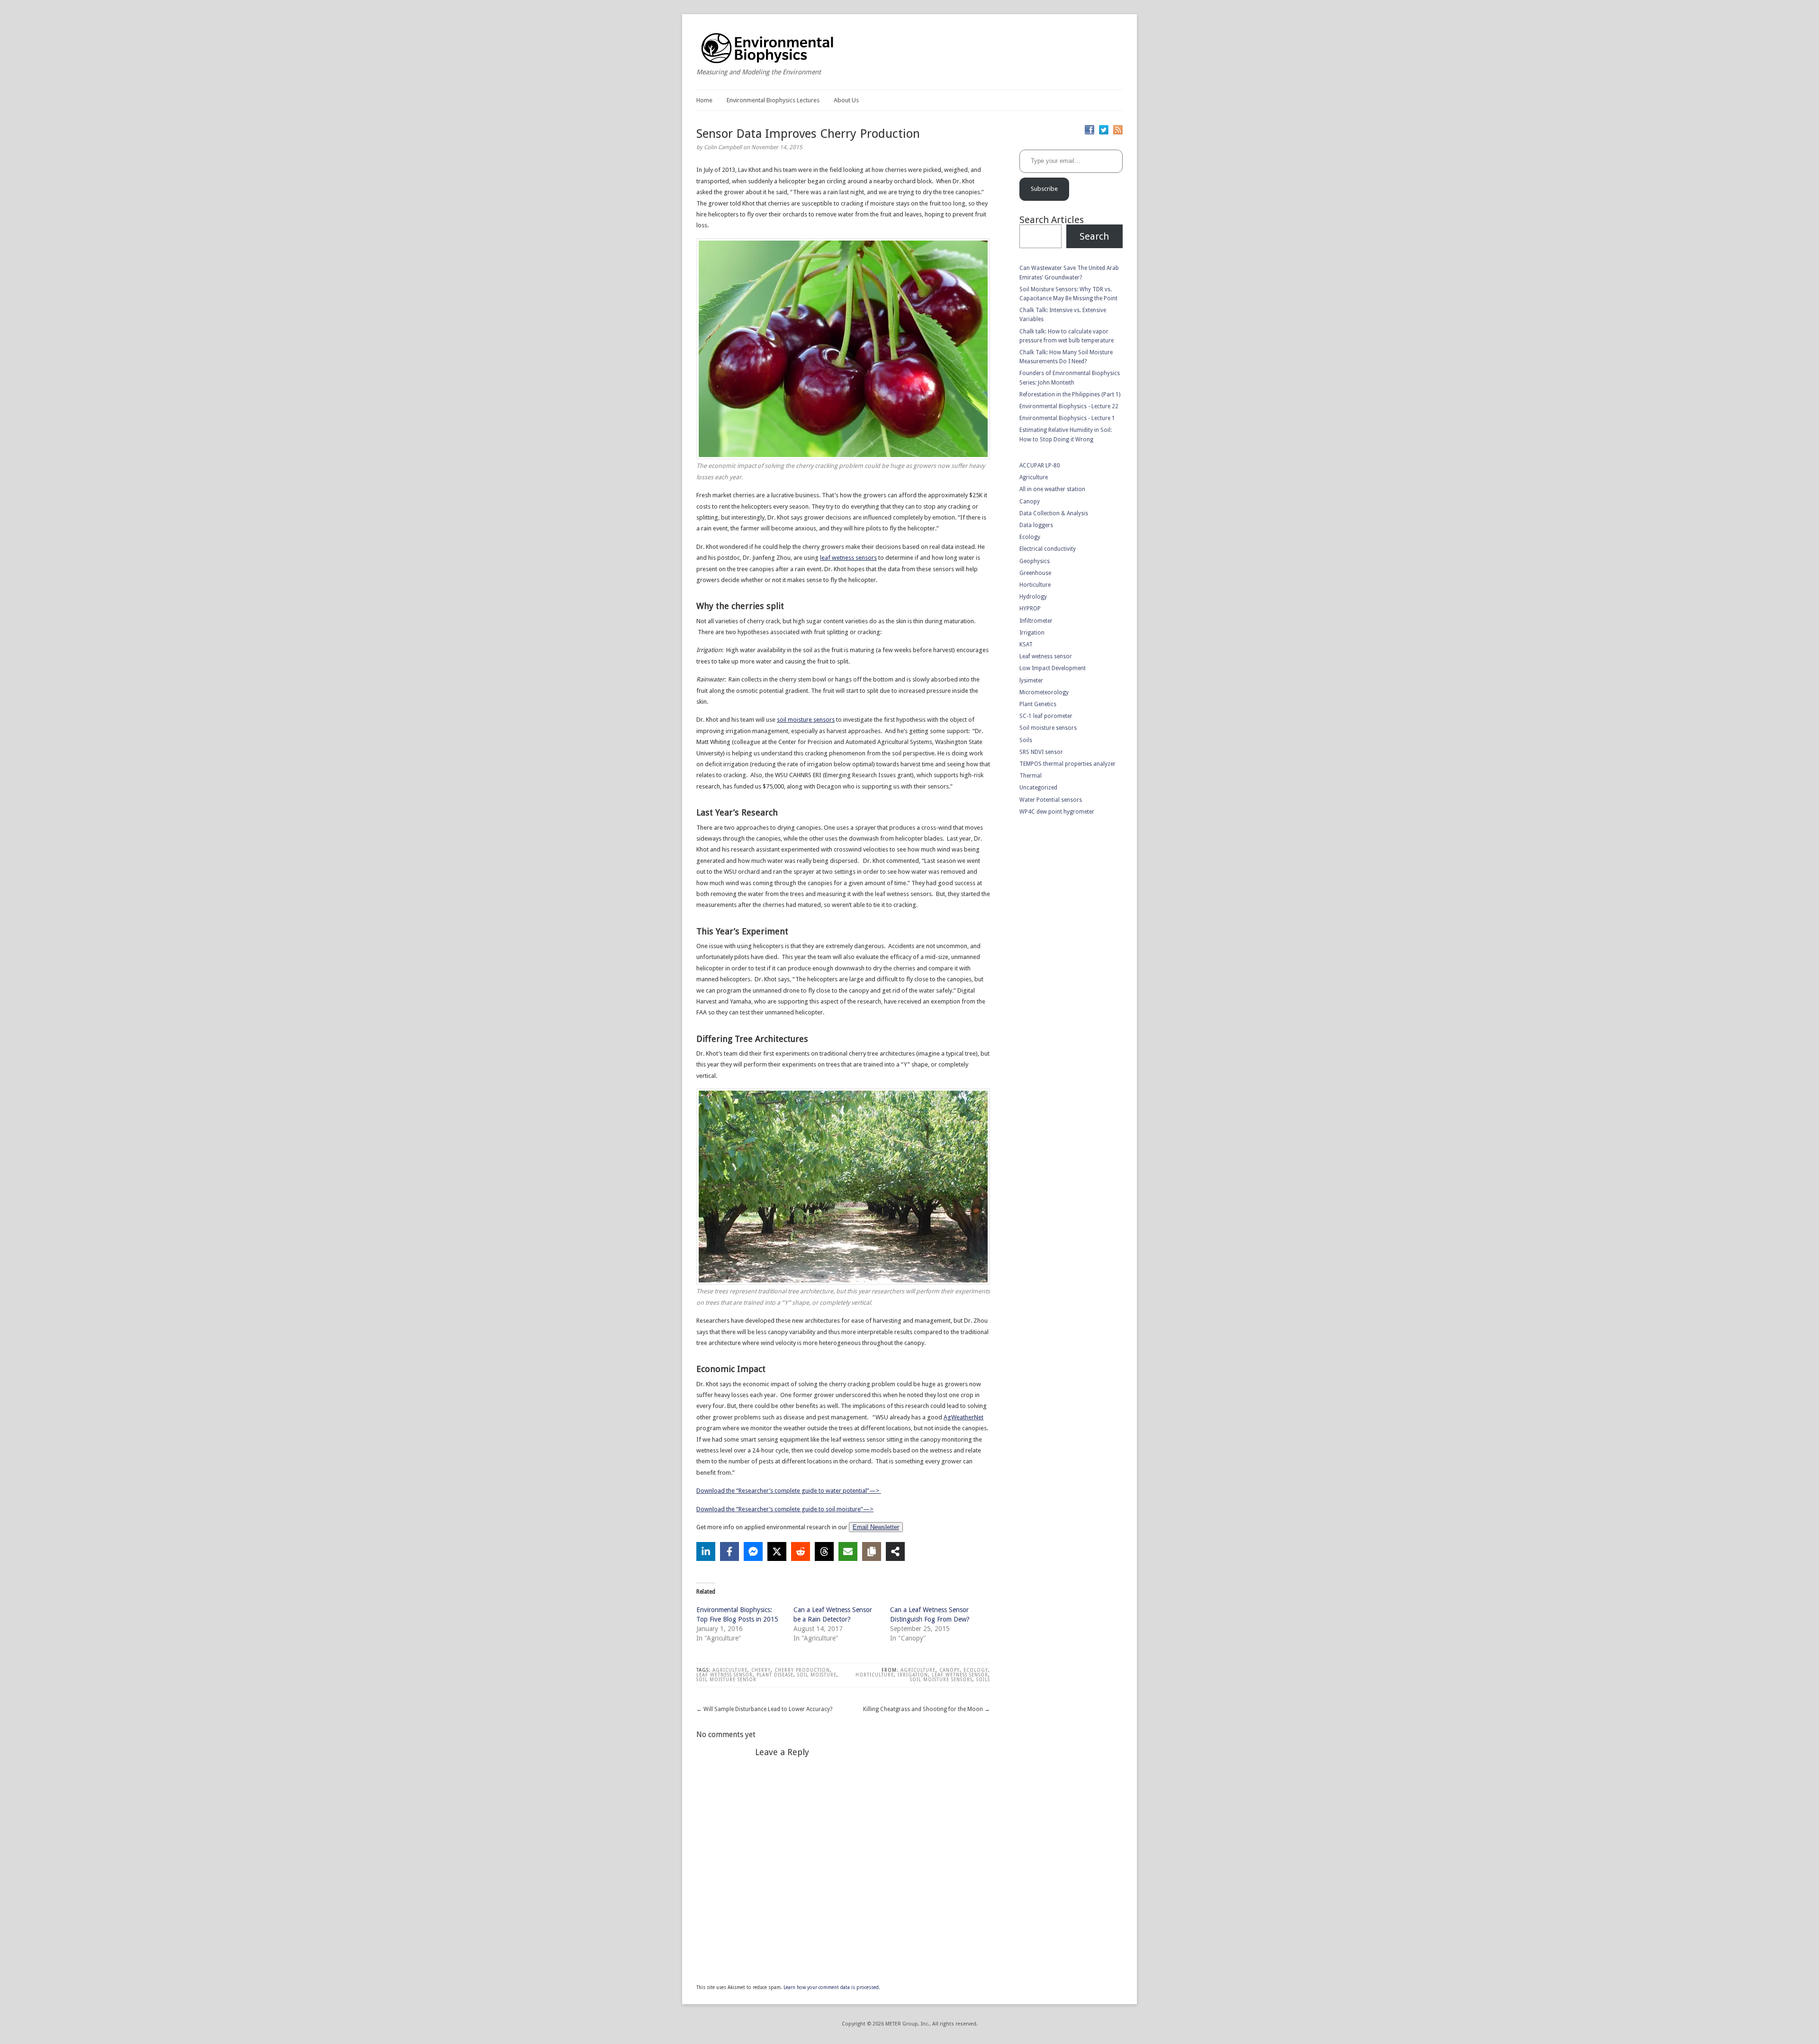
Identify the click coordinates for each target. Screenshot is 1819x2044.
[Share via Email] (848, 1551)
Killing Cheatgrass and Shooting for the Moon (923, 1709)
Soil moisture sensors (941, 1680)
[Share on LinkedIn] (706, 1551)
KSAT (1026, 645)
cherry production (802, 1670)
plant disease (775, 1675)
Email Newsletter (876, 1527)
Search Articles (1052, 220)
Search (1094, 236)
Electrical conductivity (1048, 549)
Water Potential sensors (1051, 800)
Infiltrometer (1036, 621)
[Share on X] (777, 1551)
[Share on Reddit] (801, 1551)
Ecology (976, 1670)
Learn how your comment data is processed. (832, 1987)
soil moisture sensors (806, 720)
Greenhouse (1035, 573)
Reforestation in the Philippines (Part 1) (1070, 394)
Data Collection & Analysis (1054, 513)
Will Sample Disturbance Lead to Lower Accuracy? (768, 1709)
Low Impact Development (1053, 668)
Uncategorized (1038, 788)
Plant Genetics (1038, 704)
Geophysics (1035, 561)
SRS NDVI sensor (1041, 752)
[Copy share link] (872, 1551)
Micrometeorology (1044, 692)
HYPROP (1030, 609)
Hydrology (1033, 597)
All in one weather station (1052, 489)
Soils (983, 1680)
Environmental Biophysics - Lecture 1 (1067, 418)
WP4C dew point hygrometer (1057, 812)
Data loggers (1036, 525)
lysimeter (1031, 681)
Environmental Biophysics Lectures (773, 100)
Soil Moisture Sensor (726, 1680)
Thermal (1031, 776)
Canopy (950, 1670)
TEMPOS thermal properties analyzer (1067, 764)
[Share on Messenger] (753, 1551)
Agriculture (730, 1670)
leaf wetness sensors (848, 558)
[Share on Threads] (824, 1551)
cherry (761, 1670)
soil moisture (817, 1675)
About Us (846, 100)
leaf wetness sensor (725, 1675)
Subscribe (1044, 189)
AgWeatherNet (964, 1417)
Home (704, 100)
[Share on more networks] (895, 1551)
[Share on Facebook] (729, 1551)
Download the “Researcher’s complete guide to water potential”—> (789, 1491)
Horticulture (875, 1675)
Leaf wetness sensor (960, 1675)
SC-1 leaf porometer (1046, 716)
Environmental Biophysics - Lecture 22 (1069, 406)
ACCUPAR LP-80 (1040, 466)
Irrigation (913, 1675)
